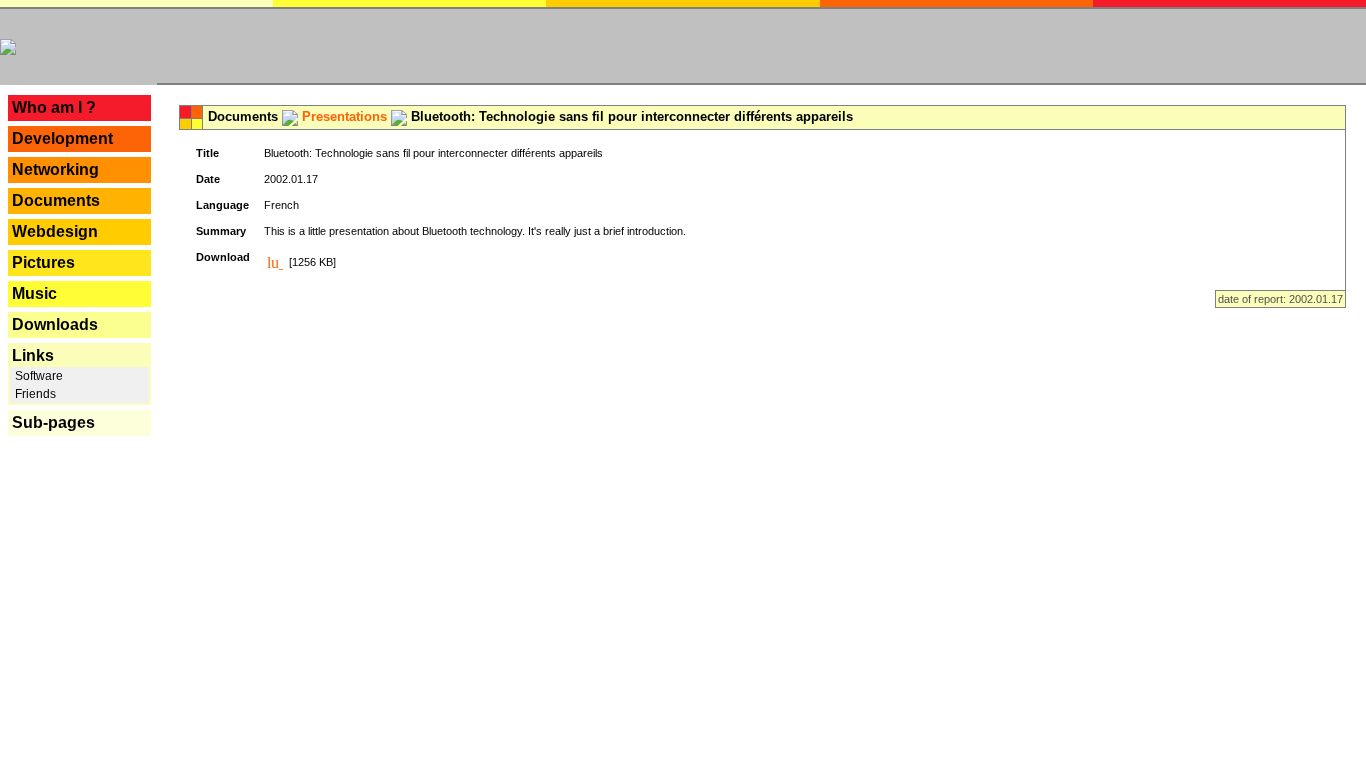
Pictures (43, 262)
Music (34, 293)
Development (62, 138)
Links (33, 355)
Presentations (344, 116)
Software (37, 376)
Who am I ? (54, 107)
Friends (34, 394)
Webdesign (55, 231)
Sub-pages (53, 422)
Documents (56, 200)
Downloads (55, 324)
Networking (55, 169)
